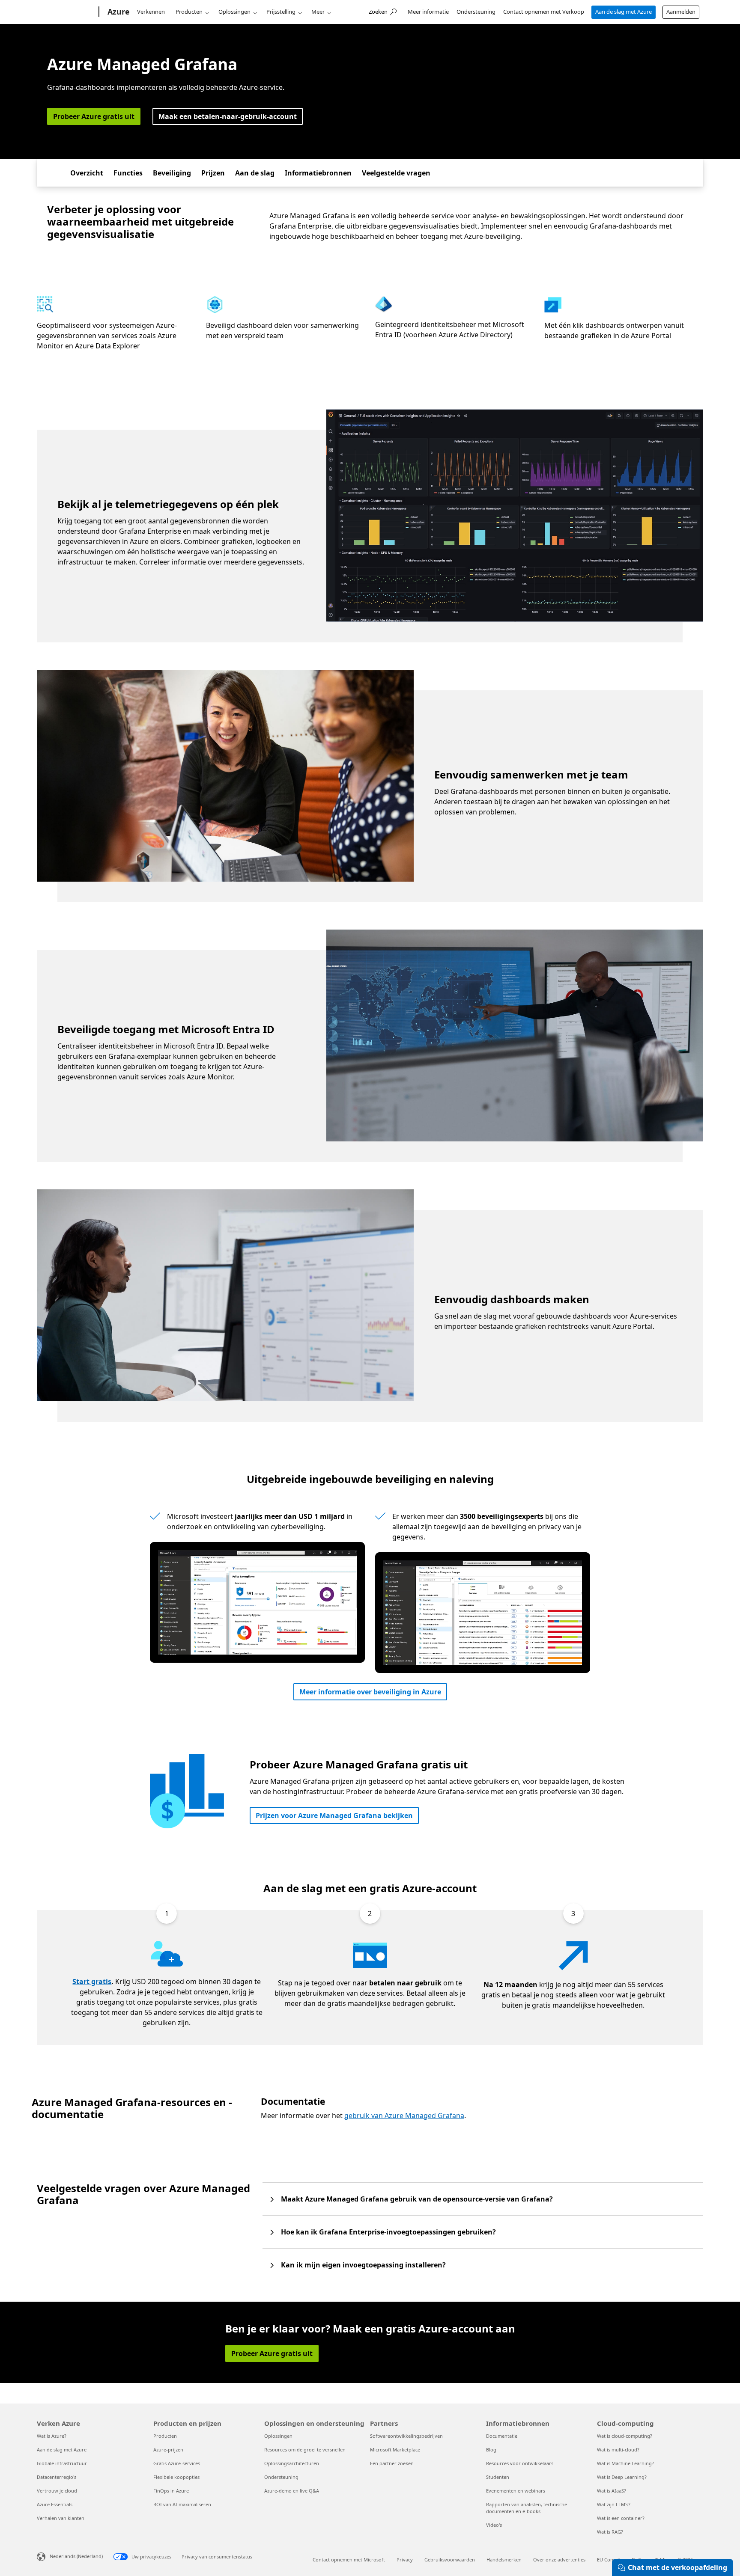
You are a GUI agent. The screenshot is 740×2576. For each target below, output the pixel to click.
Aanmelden (681, 12)
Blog (491, 2450)
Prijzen (213, 173)
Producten (189, 12)
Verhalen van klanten (61, 2518)
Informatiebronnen (318, 173)
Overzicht (87, 173)
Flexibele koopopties (176, 2477)
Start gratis (92, 1982)
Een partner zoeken (392, 2463)
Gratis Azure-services (177, 2463)
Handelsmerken (504, 2560)
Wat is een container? (621, 2518)
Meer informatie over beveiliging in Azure (370, 1692)
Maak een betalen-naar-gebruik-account (228, 116)
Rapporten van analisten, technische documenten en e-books (527, 2508)
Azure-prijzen (168, 2450)
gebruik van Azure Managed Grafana (404, 2115)
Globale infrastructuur (62, 2463)
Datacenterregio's (57, 2477)
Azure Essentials (55, 2504)
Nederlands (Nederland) (76, 2556)
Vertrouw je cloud (57, 2491)
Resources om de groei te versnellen (305, 2450)
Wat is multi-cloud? (618, 2450)
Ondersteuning (476, 12)
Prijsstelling (281, 12)
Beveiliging (172, 173)
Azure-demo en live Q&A (292, 2491)
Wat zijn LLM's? (614, 2504)
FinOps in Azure (171, 2491)
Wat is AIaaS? (612, 2491)
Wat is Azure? (52, 2436)
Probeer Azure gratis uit (94, 116)
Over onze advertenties (559, 2560)
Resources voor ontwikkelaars (520, 2463)
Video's (494, 2525)
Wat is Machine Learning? (625, 2463)
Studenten (498, 2477)
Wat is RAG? (610, 2532)
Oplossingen (234, 12)
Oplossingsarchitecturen (292, 2463)
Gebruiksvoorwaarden (450, 2560)
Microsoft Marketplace (395, 2450)
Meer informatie (428, 12)
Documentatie (502, 2436)
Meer (318, 12)
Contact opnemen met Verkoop (544, 12)
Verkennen (151, 12)
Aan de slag (255, 173)
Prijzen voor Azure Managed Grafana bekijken (334, 1815)
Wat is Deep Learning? (622, 2477)
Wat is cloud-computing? (625, 2436)
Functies (128, 173)
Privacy (405, 2560)
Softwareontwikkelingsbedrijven (406, 2436)
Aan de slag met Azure (624, 12)
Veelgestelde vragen (396, 173)
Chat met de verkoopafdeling (677, 2567)
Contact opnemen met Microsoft (349, 2560)
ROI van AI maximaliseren (182, 2504)
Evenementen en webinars (516, 2491)
